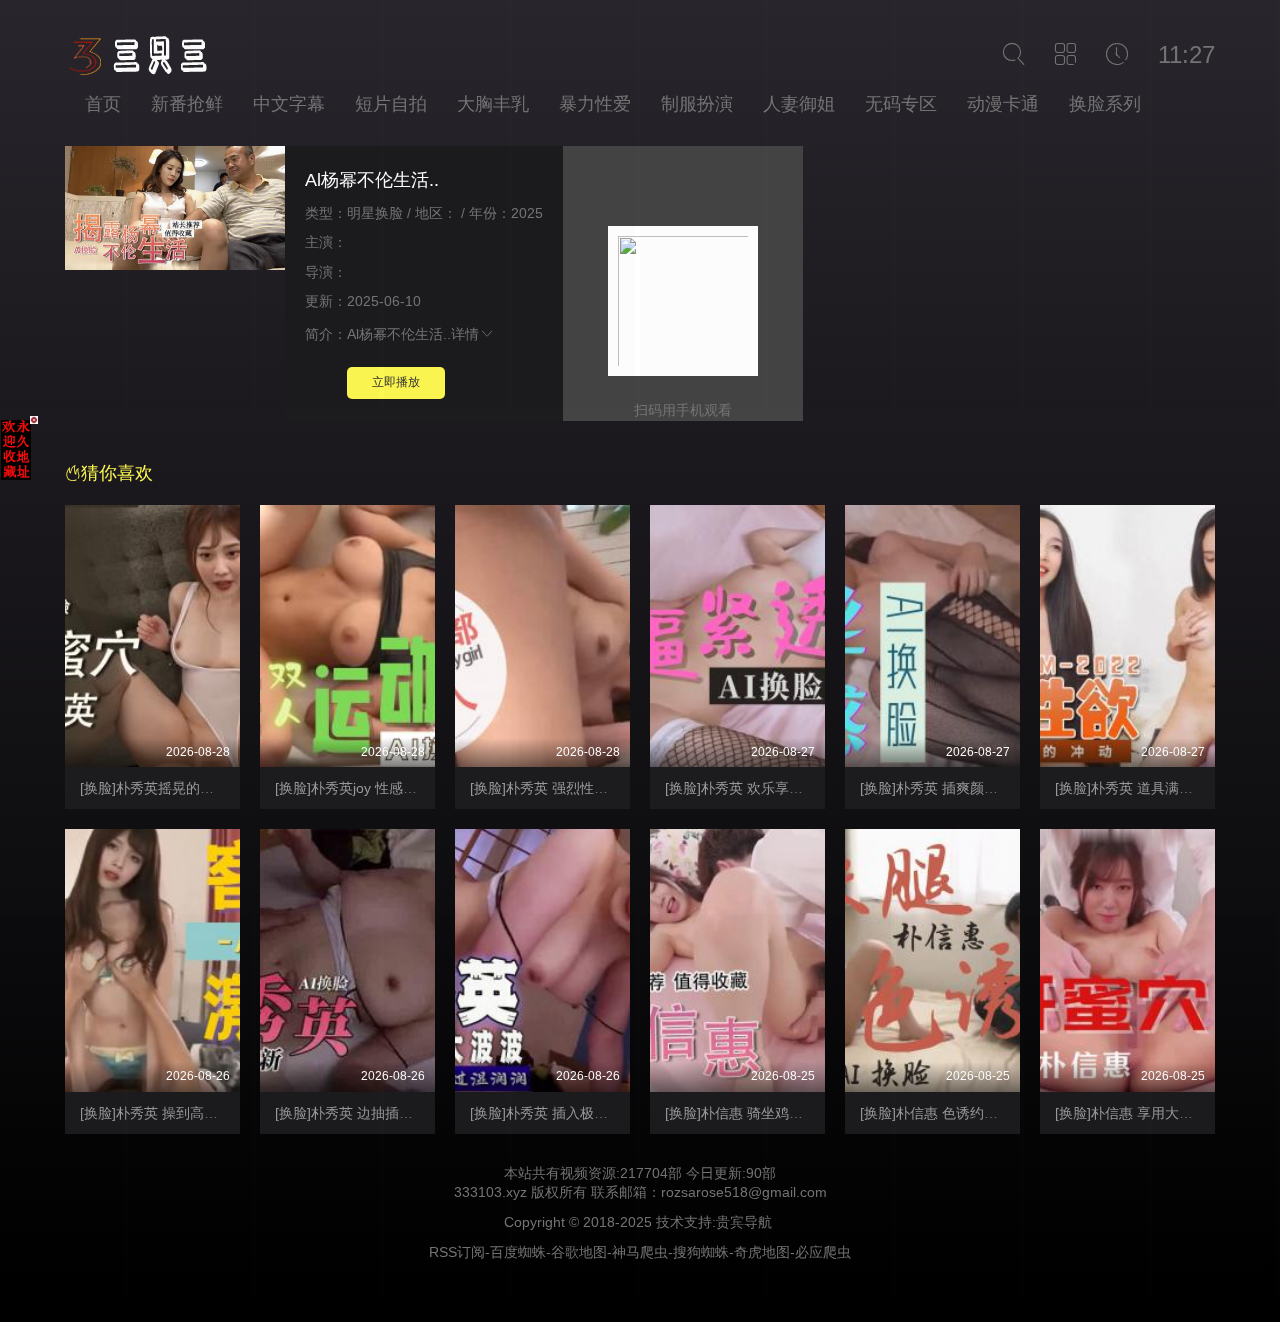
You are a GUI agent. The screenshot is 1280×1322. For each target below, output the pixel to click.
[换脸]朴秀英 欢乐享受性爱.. (752, 788)
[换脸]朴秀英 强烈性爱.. (543, 788)
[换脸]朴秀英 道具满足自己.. (1142, 788)
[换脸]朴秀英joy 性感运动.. (357, 788)
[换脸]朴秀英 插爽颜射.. (933, 788)
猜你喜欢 (117, 473)
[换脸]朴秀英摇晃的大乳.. (158, 788)
